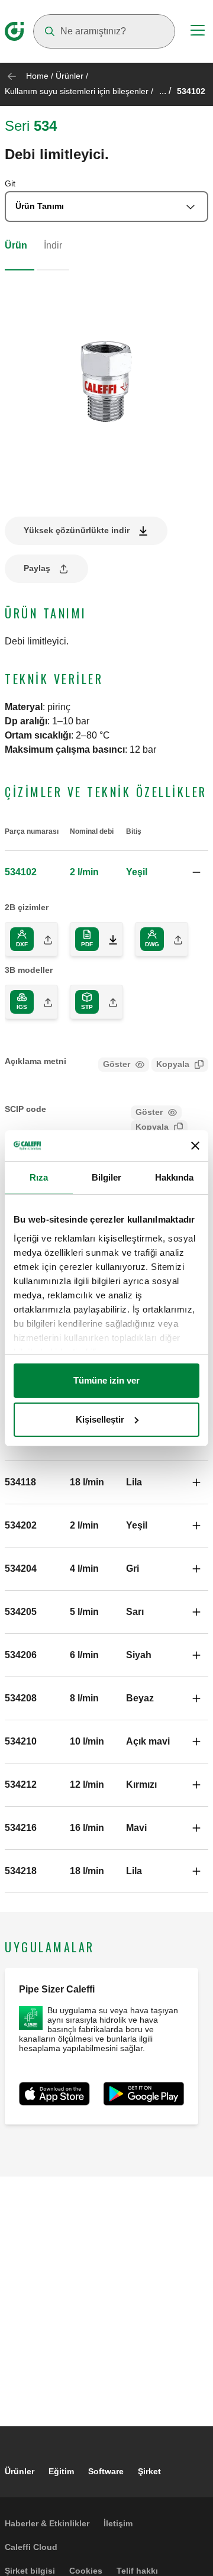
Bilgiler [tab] (107, 1177)
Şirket (149, 2471)
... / (165, 91)
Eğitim (61, 2471)
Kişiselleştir (100, 1419)
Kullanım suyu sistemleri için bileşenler (77, 91)
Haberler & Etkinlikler (47, 2523)
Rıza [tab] (39, 1177)
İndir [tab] (53, 245)
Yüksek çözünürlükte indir (77, 530)
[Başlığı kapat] (195, 1146)
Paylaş (37, 568)
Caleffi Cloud (31, 2547)
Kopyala (173, 1064)
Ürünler (70, 76)
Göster (117, 1064)
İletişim (118, 2523)
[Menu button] (198, 32)
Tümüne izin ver (106, 1380)
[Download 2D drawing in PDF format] (108, 939)
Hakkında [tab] (175, 1177)
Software (106, 2471)
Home (37, 76)
